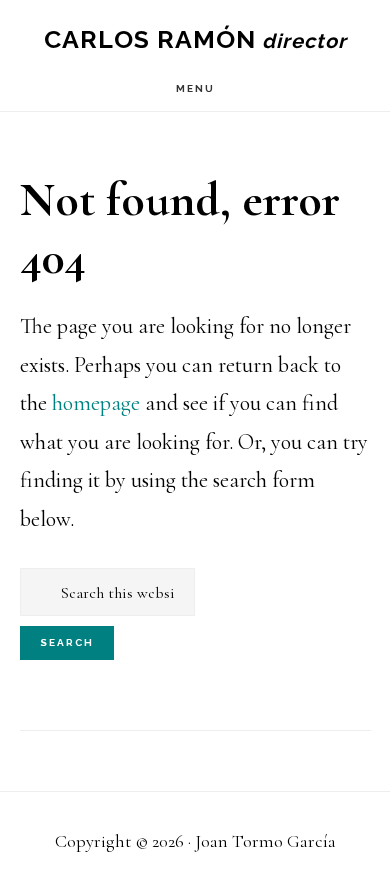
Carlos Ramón (150, 39)
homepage (96, 403)
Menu (195, 88)
